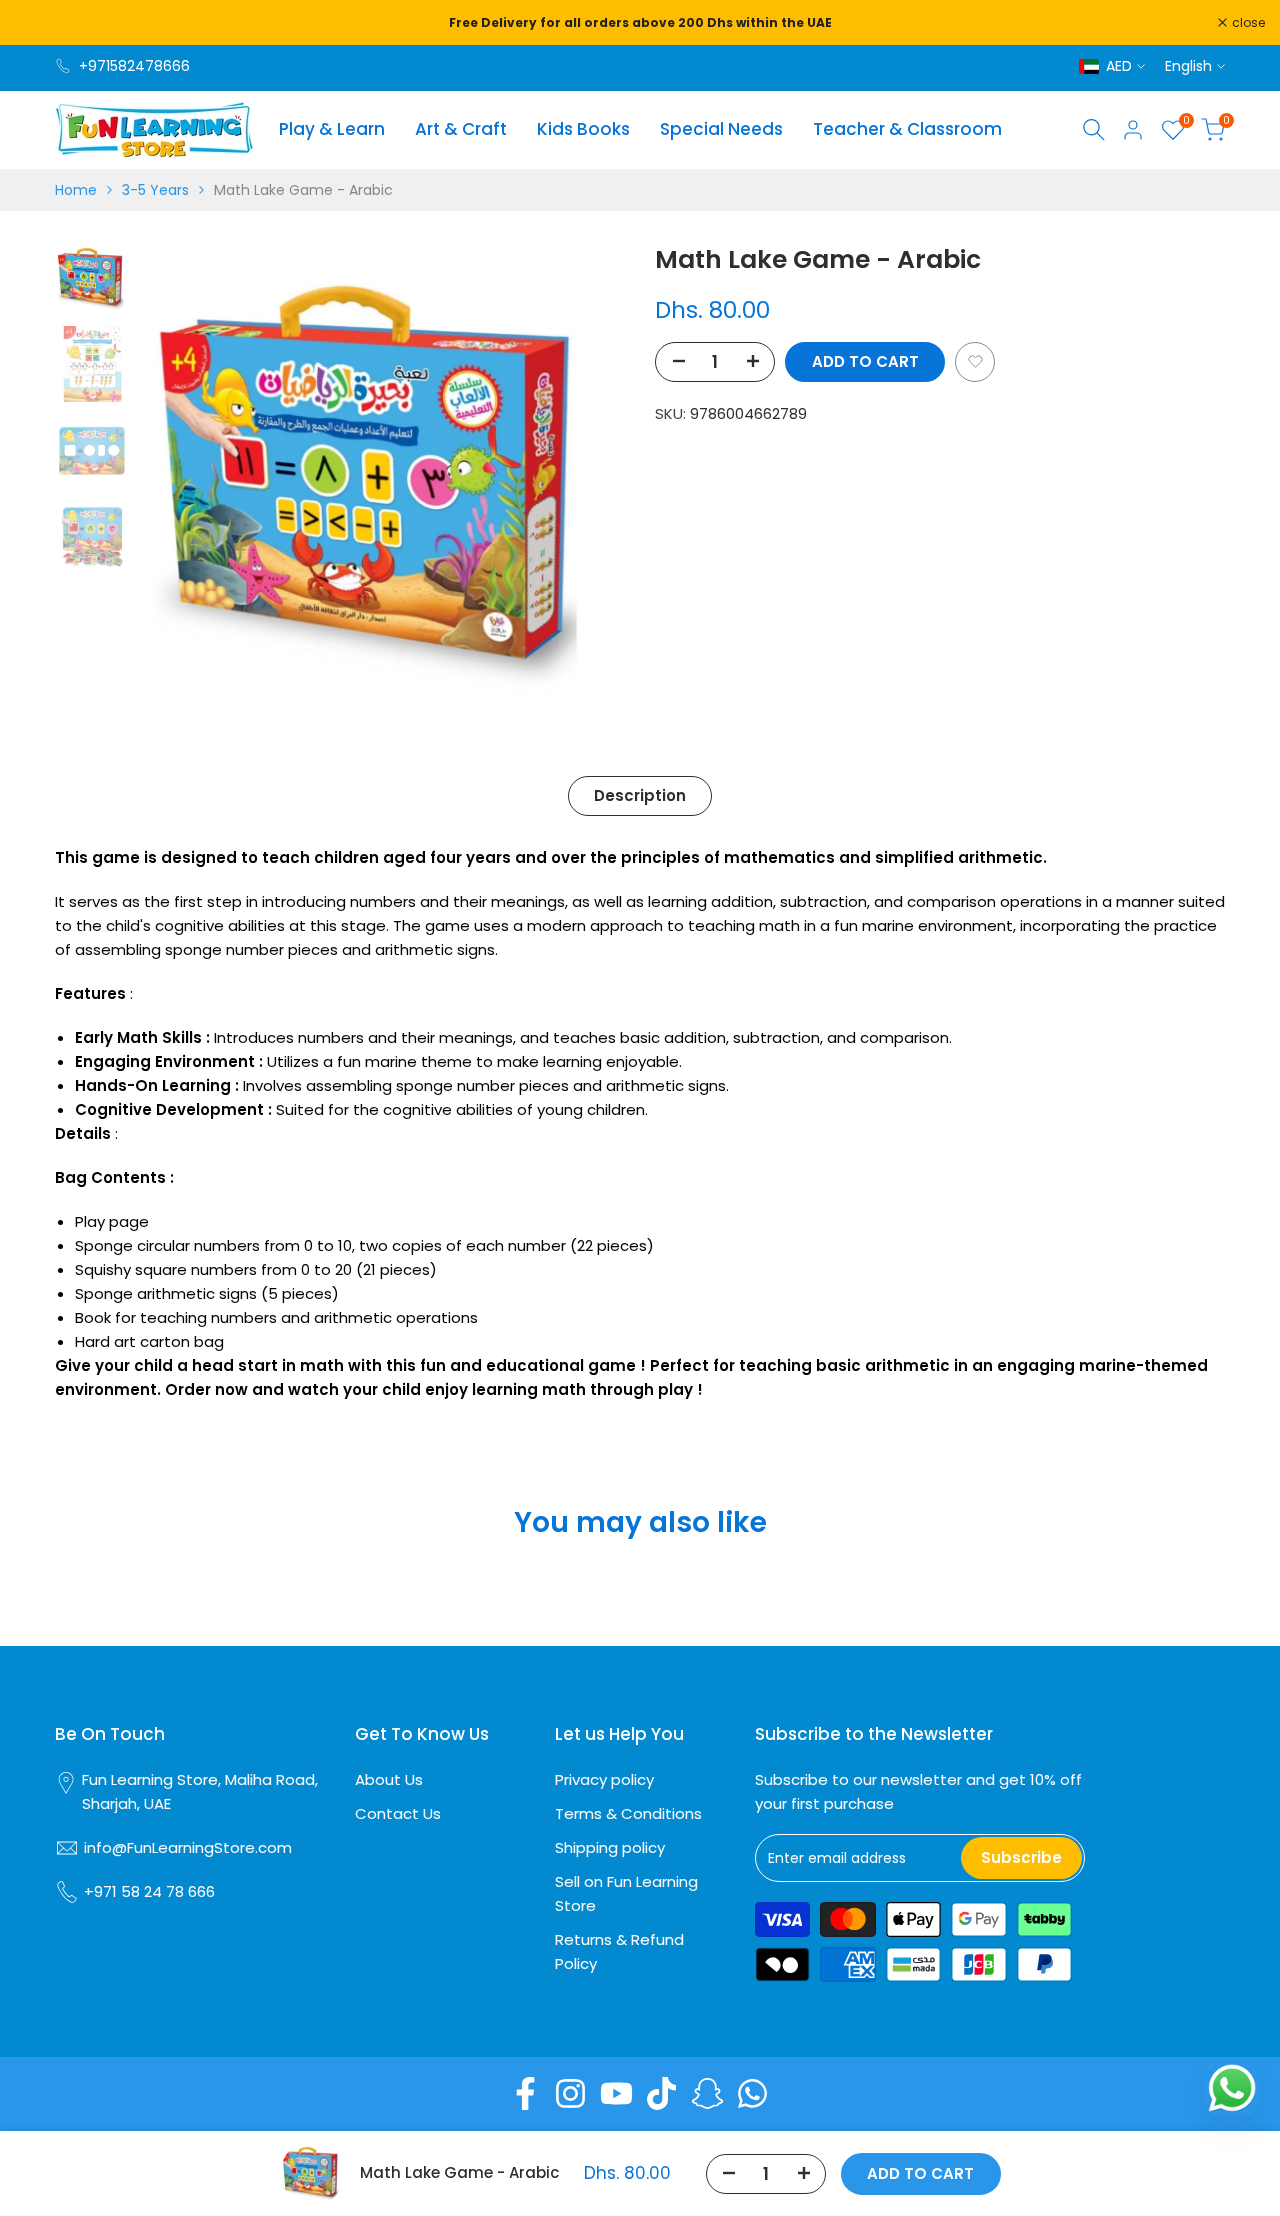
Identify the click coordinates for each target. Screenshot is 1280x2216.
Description (640, 795)
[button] (975, 361)
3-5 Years (155, 190)
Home (76, 190)
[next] (585, 483)
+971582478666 (134, 66)
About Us (389, 1779)
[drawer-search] (1094, 129)
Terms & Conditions (628, 1813)
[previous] (181, 483)
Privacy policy (604, 1779)
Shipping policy (610, 1847)
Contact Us (398, 1813)
